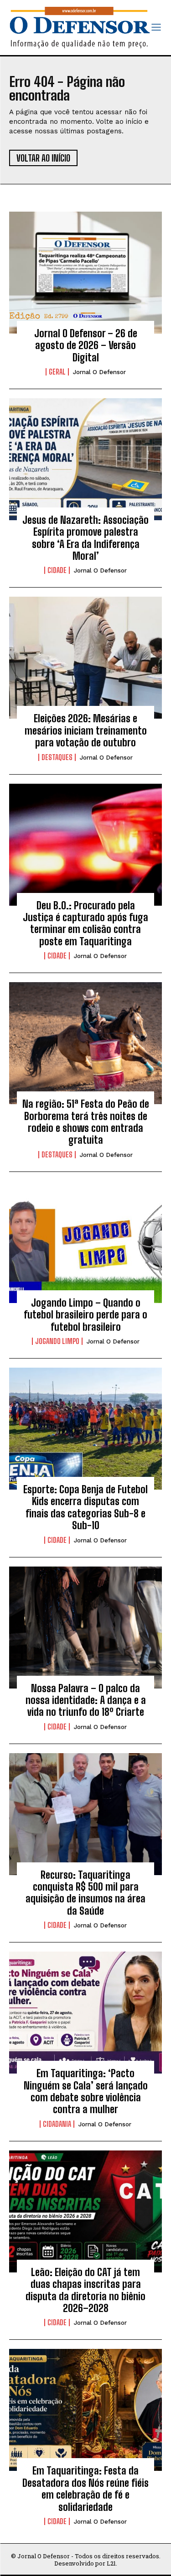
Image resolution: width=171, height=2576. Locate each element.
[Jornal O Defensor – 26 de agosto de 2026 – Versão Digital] (85, 273)
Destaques (57, 757)
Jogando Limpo (57, 1341)
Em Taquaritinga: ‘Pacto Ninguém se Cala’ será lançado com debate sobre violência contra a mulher (86, 2091)
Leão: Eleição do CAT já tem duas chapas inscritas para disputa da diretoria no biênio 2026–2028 (85, 2290)
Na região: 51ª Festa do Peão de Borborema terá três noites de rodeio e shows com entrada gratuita (86, 1122)
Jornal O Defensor (99, 372)
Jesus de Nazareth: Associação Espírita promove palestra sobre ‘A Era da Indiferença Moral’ (85, 538)
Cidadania (57, 2124)
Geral (57, 372)
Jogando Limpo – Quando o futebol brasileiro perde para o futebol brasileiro (85, 1315)
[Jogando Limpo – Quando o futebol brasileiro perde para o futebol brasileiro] (85, 1242)
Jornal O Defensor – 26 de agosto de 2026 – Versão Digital (86, 345)
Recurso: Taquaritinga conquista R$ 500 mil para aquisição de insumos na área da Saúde (85, 1893)
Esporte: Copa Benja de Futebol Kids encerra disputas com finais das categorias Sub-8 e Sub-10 (85, 1507)
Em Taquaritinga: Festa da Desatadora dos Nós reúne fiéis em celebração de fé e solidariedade (85, 2489)
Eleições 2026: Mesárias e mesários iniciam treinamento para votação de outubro (86, 730)
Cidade (57, 570)
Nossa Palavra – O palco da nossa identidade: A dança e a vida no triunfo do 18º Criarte (86, 1700)
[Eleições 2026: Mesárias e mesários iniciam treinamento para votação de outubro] (85, 658)
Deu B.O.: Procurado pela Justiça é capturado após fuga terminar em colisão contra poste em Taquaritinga (85, 923)
